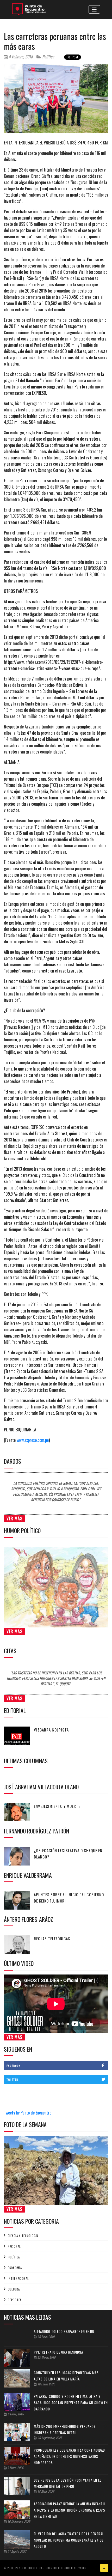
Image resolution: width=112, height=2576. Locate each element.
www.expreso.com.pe (33, 1440)
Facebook (14, 2066)
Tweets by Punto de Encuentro (28, 2113)
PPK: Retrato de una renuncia (58, 2352)
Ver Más (14, 1518)
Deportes (15, 2300)
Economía (15, 2268)
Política (48, 57)
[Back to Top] (104, 2568)
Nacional (14, 2246)
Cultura (14, 2289)
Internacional (18, 2279)
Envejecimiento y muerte (57, 1806)
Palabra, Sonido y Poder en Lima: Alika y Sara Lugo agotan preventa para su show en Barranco (71, 2403)
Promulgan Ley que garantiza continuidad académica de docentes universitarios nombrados (69, 2456)
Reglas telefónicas (52, 1939)
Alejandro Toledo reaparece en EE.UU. (65, 2331)
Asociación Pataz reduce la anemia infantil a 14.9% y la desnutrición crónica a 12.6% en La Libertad (70, 2510)
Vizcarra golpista (51, 1730)
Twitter (12, 2079)
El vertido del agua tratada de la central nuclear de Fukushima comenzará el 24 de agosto (69, 2540)
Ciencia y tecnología (23, 2236)
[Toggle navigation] (94, 9)
